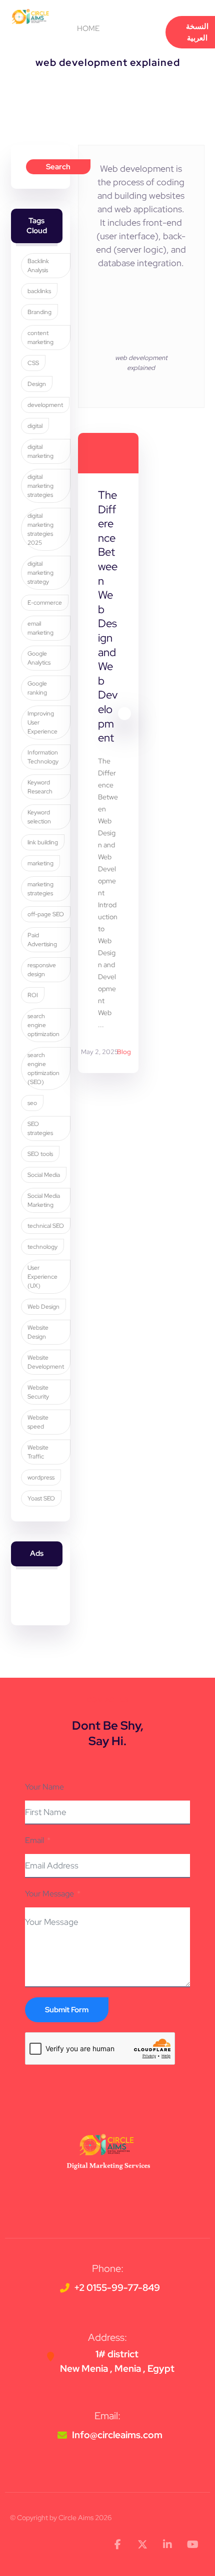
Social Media (44, 1175)
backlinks (39, 291)
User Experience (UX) (42, 1277)
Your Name (44, 1787)
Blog (124, 1052)
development (45, 405)
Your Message (49, 1894)
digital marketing (40, 451)
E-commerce (45, 603)
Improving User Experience (42, 723)
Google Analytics (39, 658)
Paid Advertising (42, 940)
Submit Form (67, 2010)
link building (43, 842)
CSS (33, 363)
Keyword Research (40, 787)
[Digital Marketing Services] (30, 16)
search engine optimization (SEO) (43, 1069)
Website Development (46, 1362)
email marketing (40, 628)
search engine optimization (43, 1025)
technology (42, 1247)
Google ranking (37, 688)
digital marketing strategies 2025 (40, 529)
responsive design (42, 970)
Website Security (38, 1392)
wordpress (41, 1477)
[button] (121, 29)
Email (34, 1840)
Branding (39, 312)
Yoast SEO (41, 1498)
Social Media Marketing (44, 1200)
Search (58, 167)
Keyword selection (39, 817)
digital (35, 426)
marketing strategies (40, 889)
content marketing (40, 338)
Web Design (43, 1307)
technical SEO (46, 1226)
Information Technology (43, 757)
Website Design (38, 1332)
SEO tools (40, 1154)
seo (32, 1103)
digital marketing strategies (40, 486)
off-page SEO (46, 914)
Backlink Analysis (38, 266)
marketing (40, 863)
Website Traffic (38, 1452)
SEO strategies (40, 1128)
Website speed (38, 1422)
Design (37, 384)
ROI (33, 995)
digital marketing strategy (40, 573)
